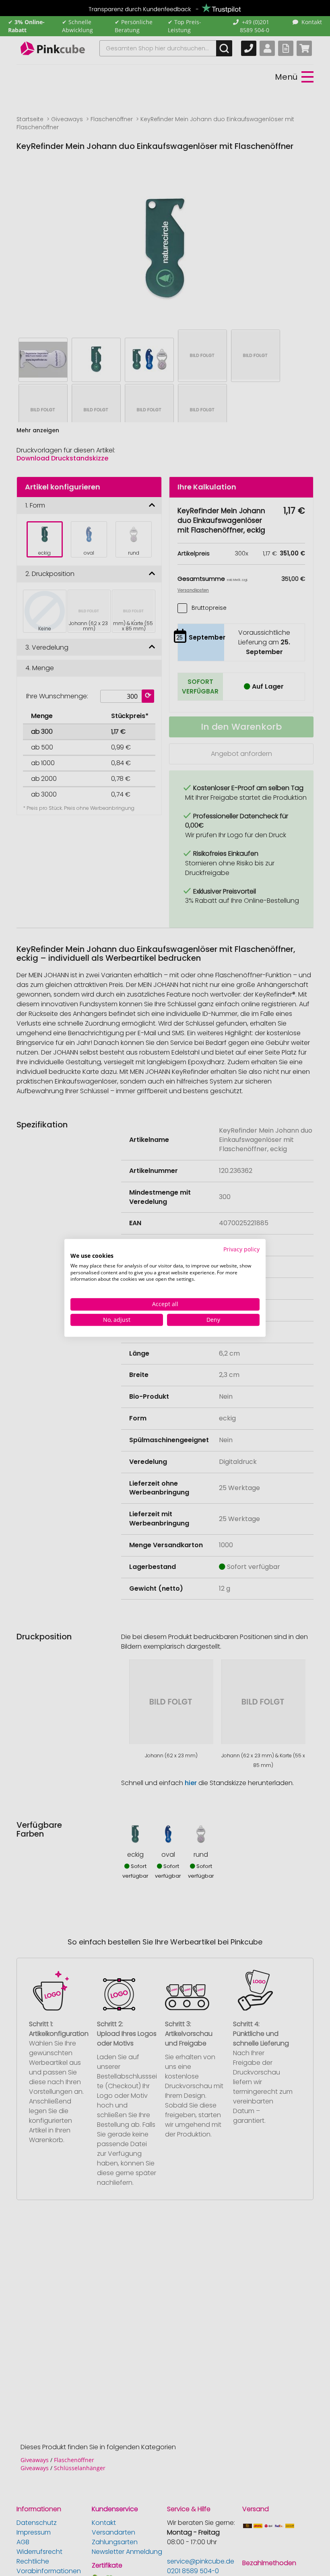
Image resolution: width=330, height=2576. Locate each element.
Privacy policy (241, 1249)
